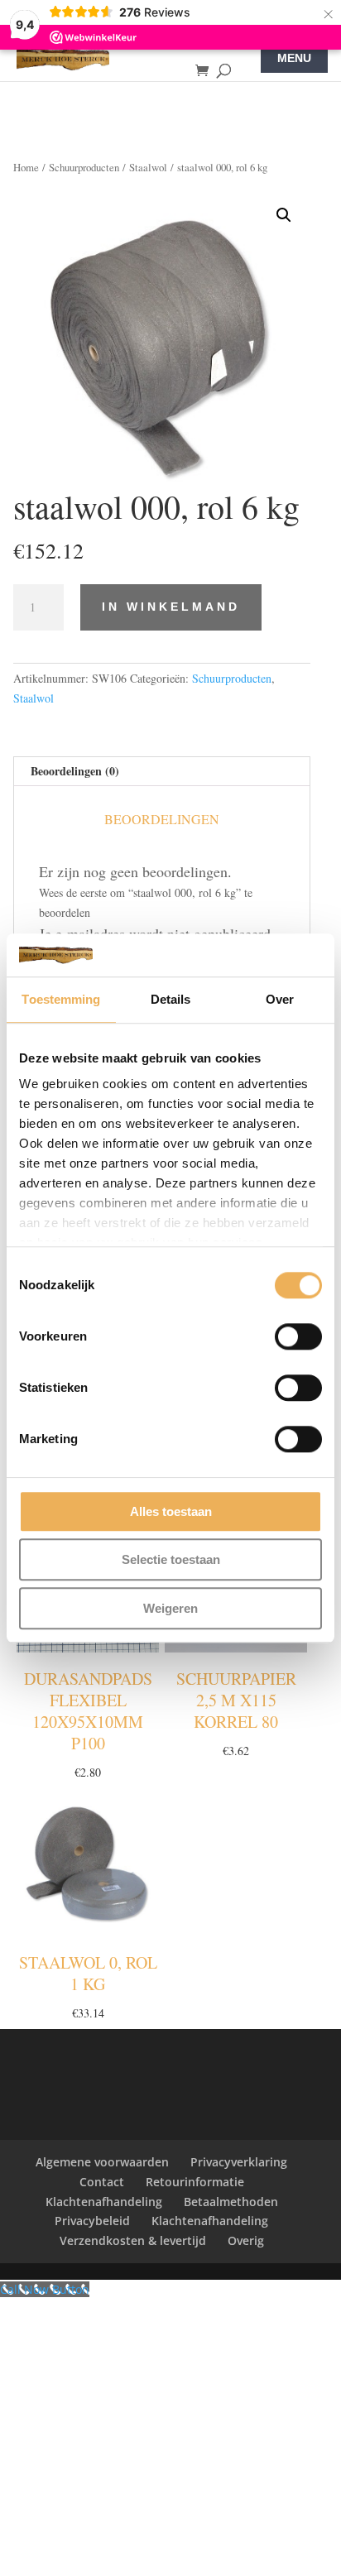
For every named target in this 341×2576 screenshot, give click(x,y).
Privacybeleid (92, 2221)
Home (26, 167)
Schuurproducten (84, 167)
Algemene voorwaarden (102, 2162)
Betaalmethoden (231, 2202)
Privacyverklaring (239, 2162)
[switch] (298, 1336)
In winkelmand (171, 607)
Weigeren (170, 1608)
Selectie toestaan (171, 1560)
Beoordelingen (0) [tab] (75, 771)
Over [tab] (280, 999)
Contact (102, 2182)
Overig (246, 2240)
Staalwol (148, 167)
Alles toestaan (171, 1511)
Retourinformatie (195, 2182)
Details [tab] (171, 999)
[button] (284, 215)
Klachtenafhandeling (104, 2202)
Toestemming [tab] (61, 999)
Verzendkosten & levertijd (133, 2240)
